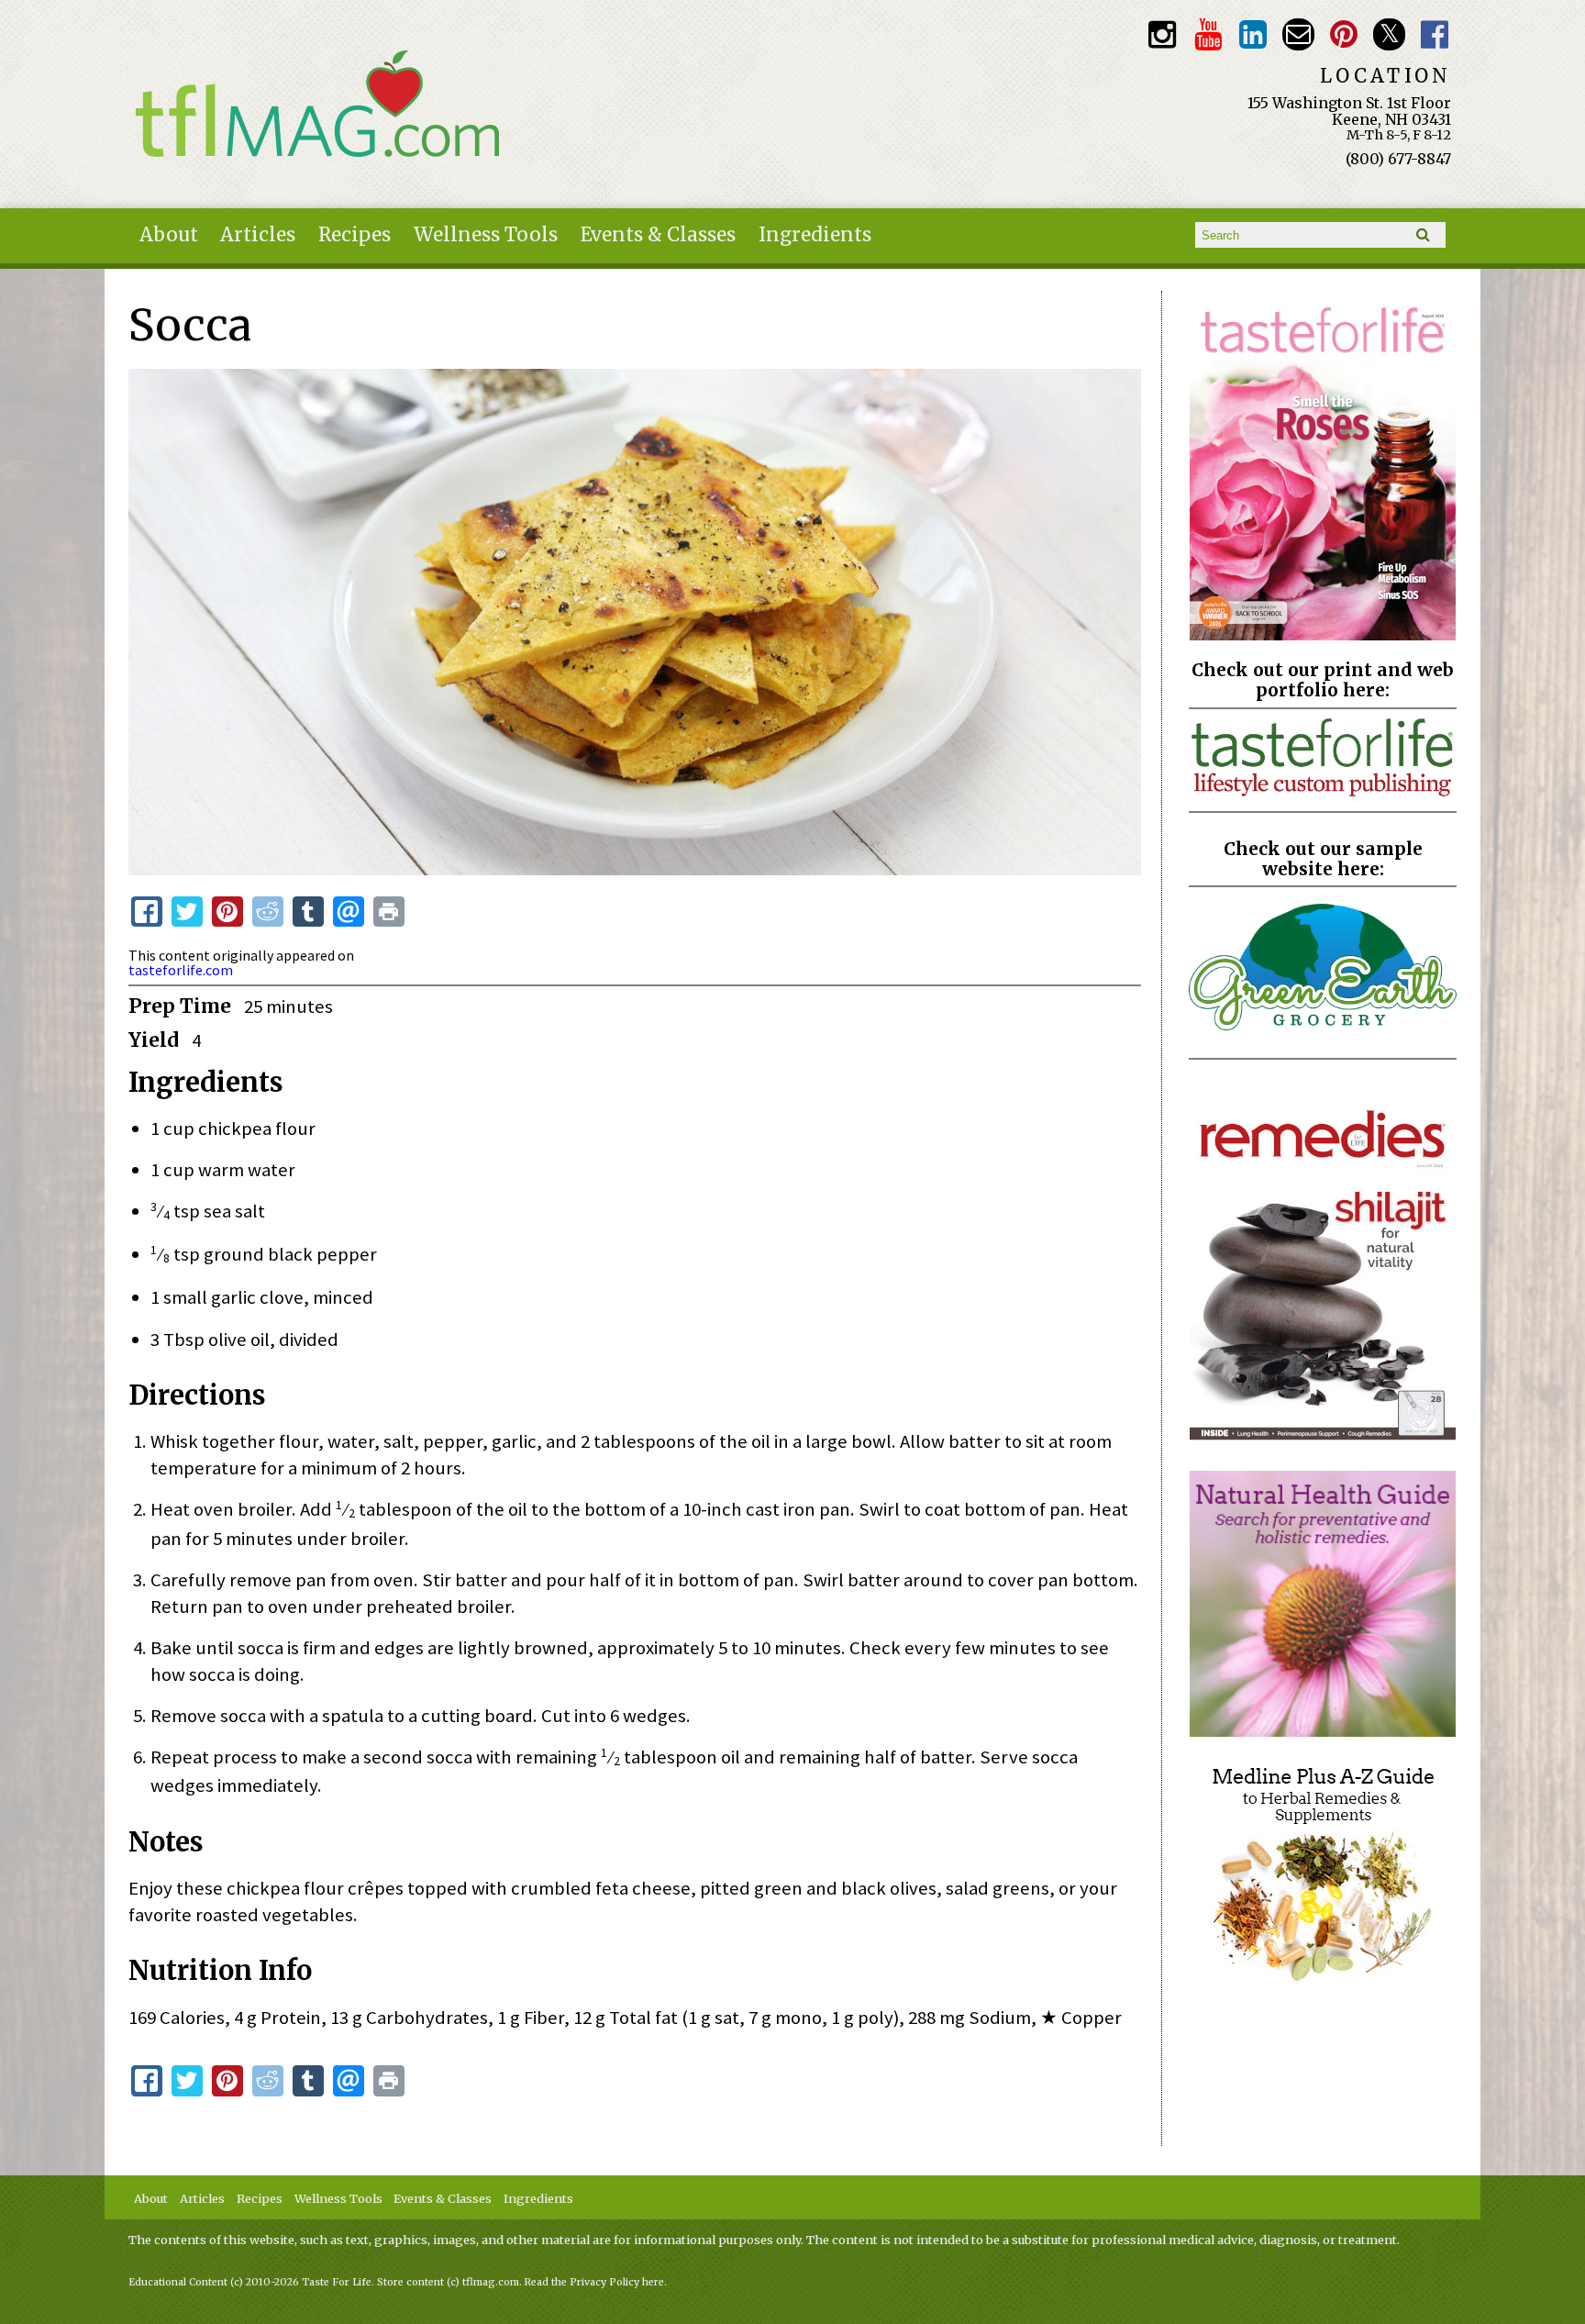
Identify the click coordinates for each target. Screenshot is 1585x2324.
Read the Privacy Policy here (594, 2282)
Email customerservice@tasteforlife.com (1298, 34)
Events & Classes (658, 235)
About (169, 235)
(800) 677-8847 (1398, 159)
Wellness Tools (486, 235)
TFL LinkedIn (1253, 34)
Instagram (1163, 34)
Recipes (355, 235)
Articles (258, 235)
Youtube (1208, 34)
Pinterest (1344, 34)
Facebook (1435, 34)
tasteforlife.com (181, 970)
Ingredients (815, 235)
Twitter (1389, 34)
